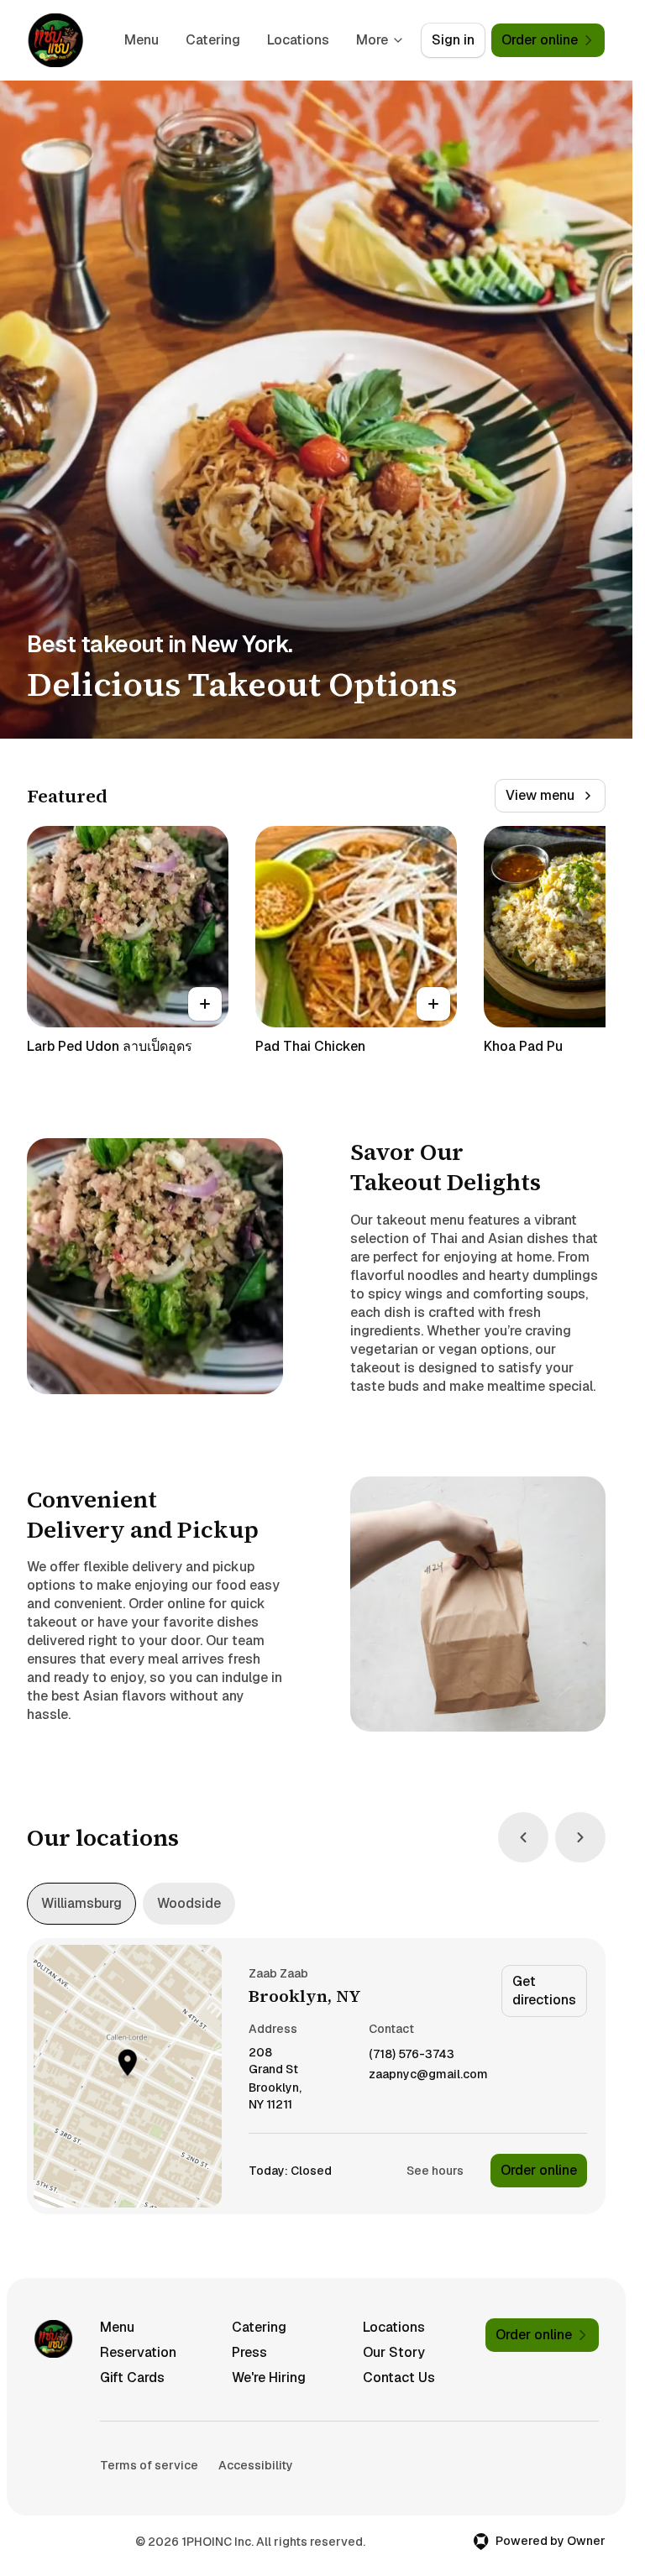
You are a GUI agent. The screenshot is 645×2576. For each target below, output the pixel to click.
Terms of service (149, 2465)
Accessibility (256, 2465)
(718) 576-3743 (412, 2054)
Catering (213, 40)
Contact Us (399, 2377)
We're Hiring (269, 2377)
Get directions (544, 1991)
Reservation (138, 2352)
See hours (435, 2171)
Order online (539, 2170)
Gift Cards (132, 2377)
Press (249, 2352)
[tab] (81, 1904)
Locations (298, 40)
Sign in (453, 40)
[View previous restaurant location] (523, 1837)
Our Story (394, 2352)
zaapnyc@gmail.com (428, 2074)
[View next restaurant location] (580, 1837)
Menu (142, 40)
